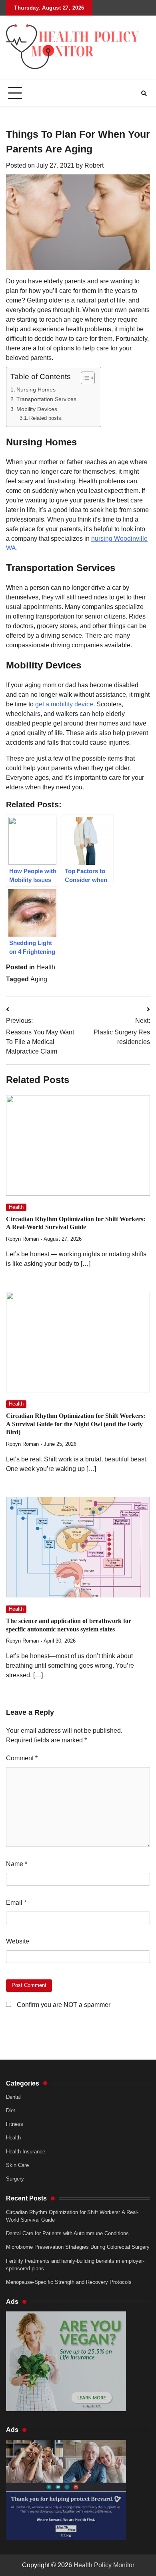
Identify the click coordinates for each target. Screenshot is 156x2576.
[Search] (144, 93)
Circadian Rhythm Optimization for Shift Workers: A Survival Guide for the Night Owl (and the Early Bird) (76, 1424)
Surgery (15, 2179)
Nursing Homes (36, 389)
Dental (13, 2097)
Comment (22, 1758)
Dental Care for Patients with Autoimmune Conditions (67, 2233)
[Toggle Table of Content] (84, 378)
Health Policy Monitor (104, 2565)
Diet (11, 2110)
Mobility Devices (37, 409)
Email (16, 1903)
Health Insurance (26, 2152)
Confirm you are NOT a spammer (63, 2005)
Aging (39, 979)
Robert (94, 165)
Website (18, 1941)
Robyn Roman (22, 1239)
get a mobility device (64, 704)
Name (17, 1864)
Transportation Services (46, 399)
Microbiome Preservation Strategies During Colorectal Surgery (78, 2247)
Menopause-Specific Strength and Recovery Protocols (69, 2282)
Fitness (15, 2124)
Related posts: (46, 418)
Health (46, 967)
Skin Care (17, 2165)
